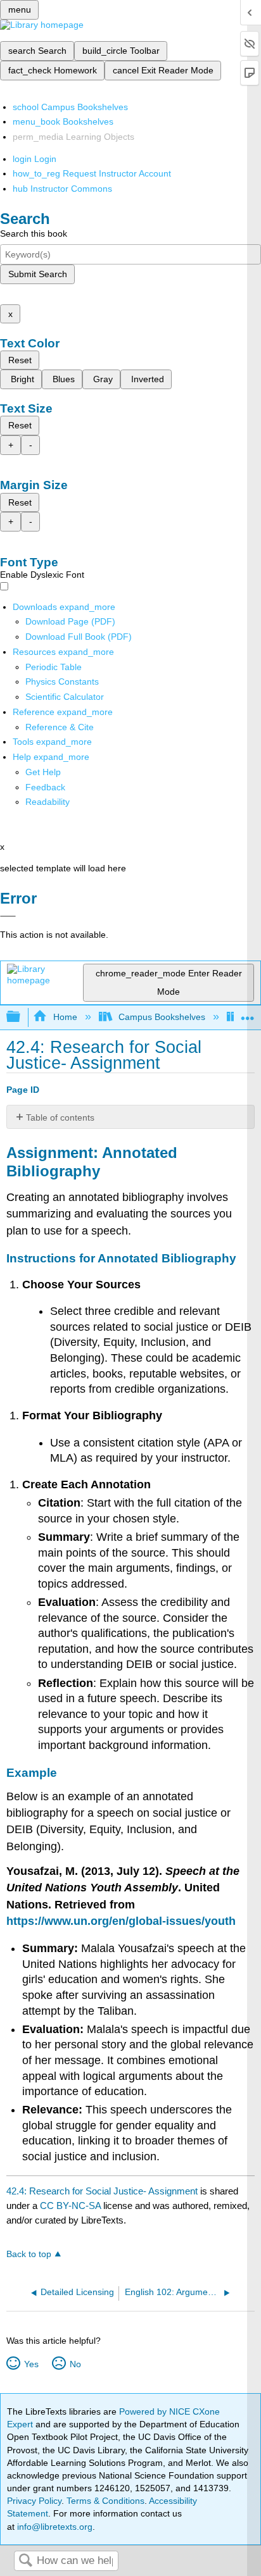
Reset (20, 360)
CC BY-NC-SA (72, 2206)
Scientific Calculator (65, 697)
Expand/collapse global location (248, 1013)
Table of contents (60, 1117)
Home (65, 1017)
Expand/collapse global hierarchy (22, 1017)
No (75, 2364)
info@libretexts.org (54, 2527)
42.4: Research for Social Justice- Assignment (102, 2191)
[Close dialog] (8, 916)
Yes (31, 2364)
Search (25, 2561)
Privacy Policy (34, 2501)
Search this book (34, 233)
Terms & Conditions (105, 2501)
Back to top (29, 2254)
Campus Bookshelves (162, 1017)
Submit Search (38, 274)
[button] (45, 787)
